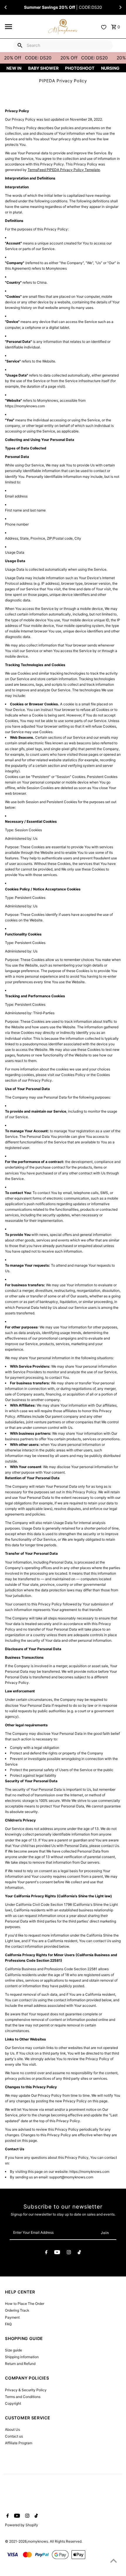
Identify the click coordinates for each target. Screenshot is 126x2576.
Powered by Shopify (22, 2525)
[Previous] (6, 7)
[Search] (20, 45)
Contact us (14, 2436)
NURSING (110, 68)
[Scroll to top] (114, 2561)
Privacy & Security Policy (26, 2390)
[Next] (120, 7)
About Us (12, 2429)
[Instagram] (69, 2253)
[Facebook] (46, 2253)
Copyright (13, 2403)
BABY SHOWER (43, 68)
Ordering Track (17, 2310)
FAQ (8, 2324)
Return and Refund (20, 2364)
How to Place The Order (25, 2304)
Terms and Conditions (23, 2397)
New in (14, 68)
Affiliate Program (19, 2443)
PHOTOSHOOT (80, 68)
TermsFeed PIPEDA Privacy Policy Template (64, 170)
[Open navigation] (25, 27)
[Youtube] (57, 2253)
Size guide (13, 2350)
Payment (12, 2317)
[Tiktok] (79, 2253)
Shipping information (22, 2357)
